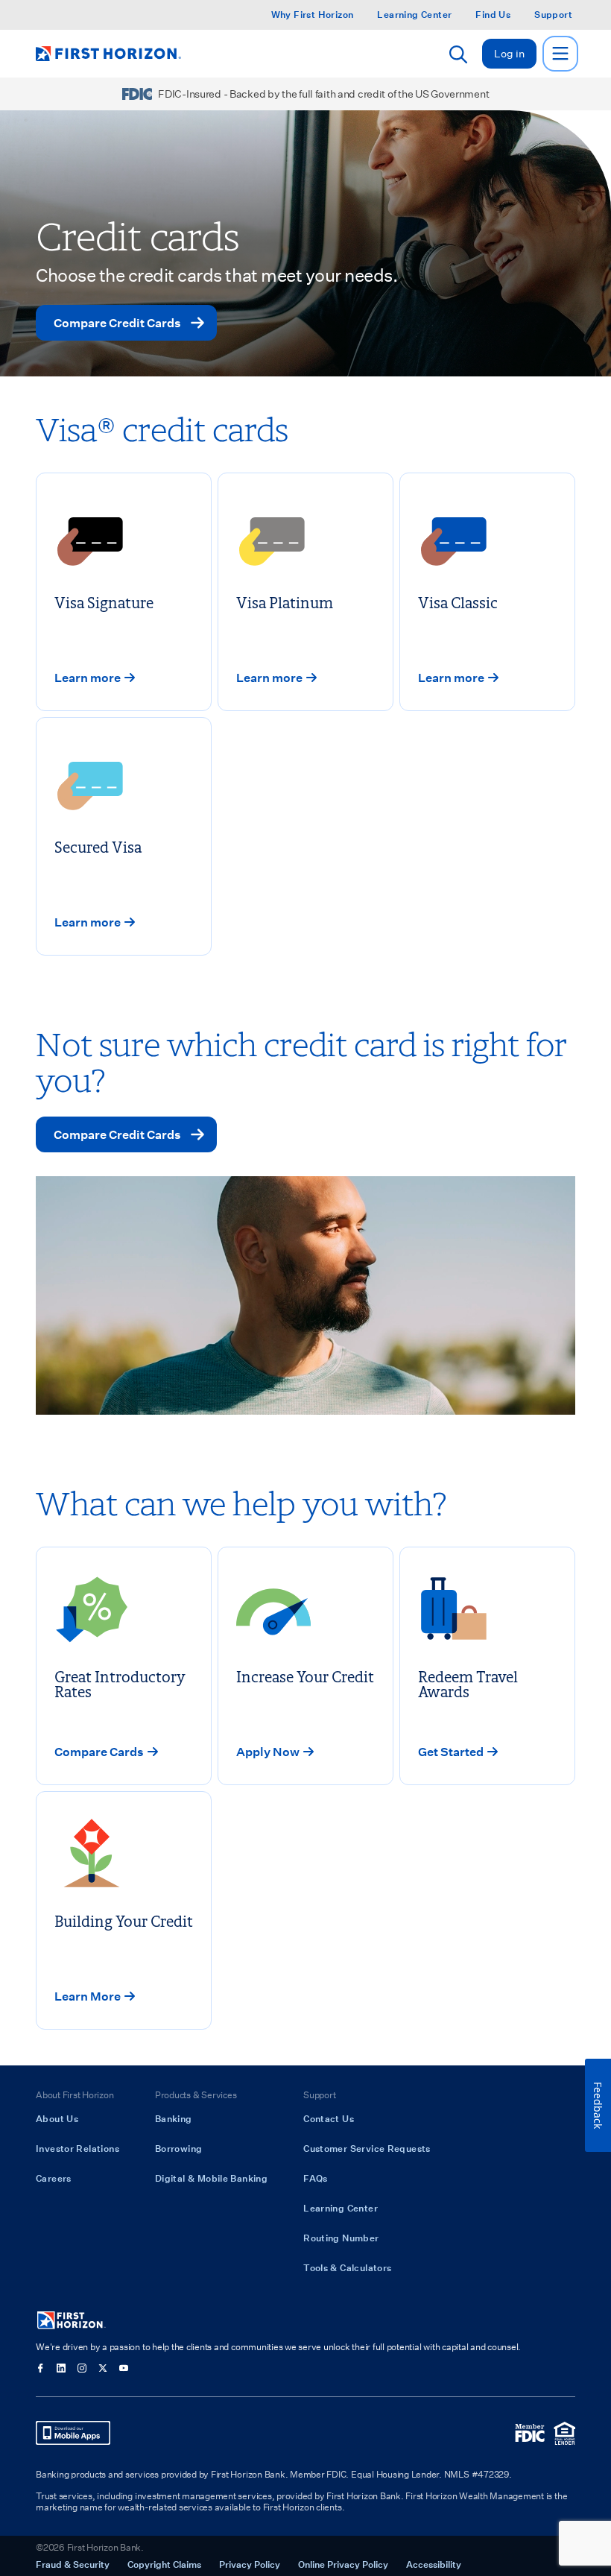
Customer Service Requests (367, 2148)
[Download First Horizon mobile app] (73, 2433)
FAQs (316, 2178)
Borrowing (178, 2148)
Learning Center (414, 15)
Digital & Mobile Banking (211, 2178)
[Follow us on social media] (40, 2368)
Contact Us (329, 2118)
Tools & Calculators (347, 2267)
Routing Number (341, 2238)
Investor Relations (77, 2148)
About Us (57, 2118)
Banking (174, 2118)
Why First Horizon (313, 15)
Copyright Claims (164, 2564)
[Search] (458, 54)
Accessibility (434, 2564)
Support (553, 15)
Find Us (493, 15)
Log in (509, 53)
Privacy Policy (250, 2564)
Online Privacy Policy (343, 2564)
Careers (54, 2178)
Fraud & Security (73, 2564)
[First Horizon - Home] (108, 54)
